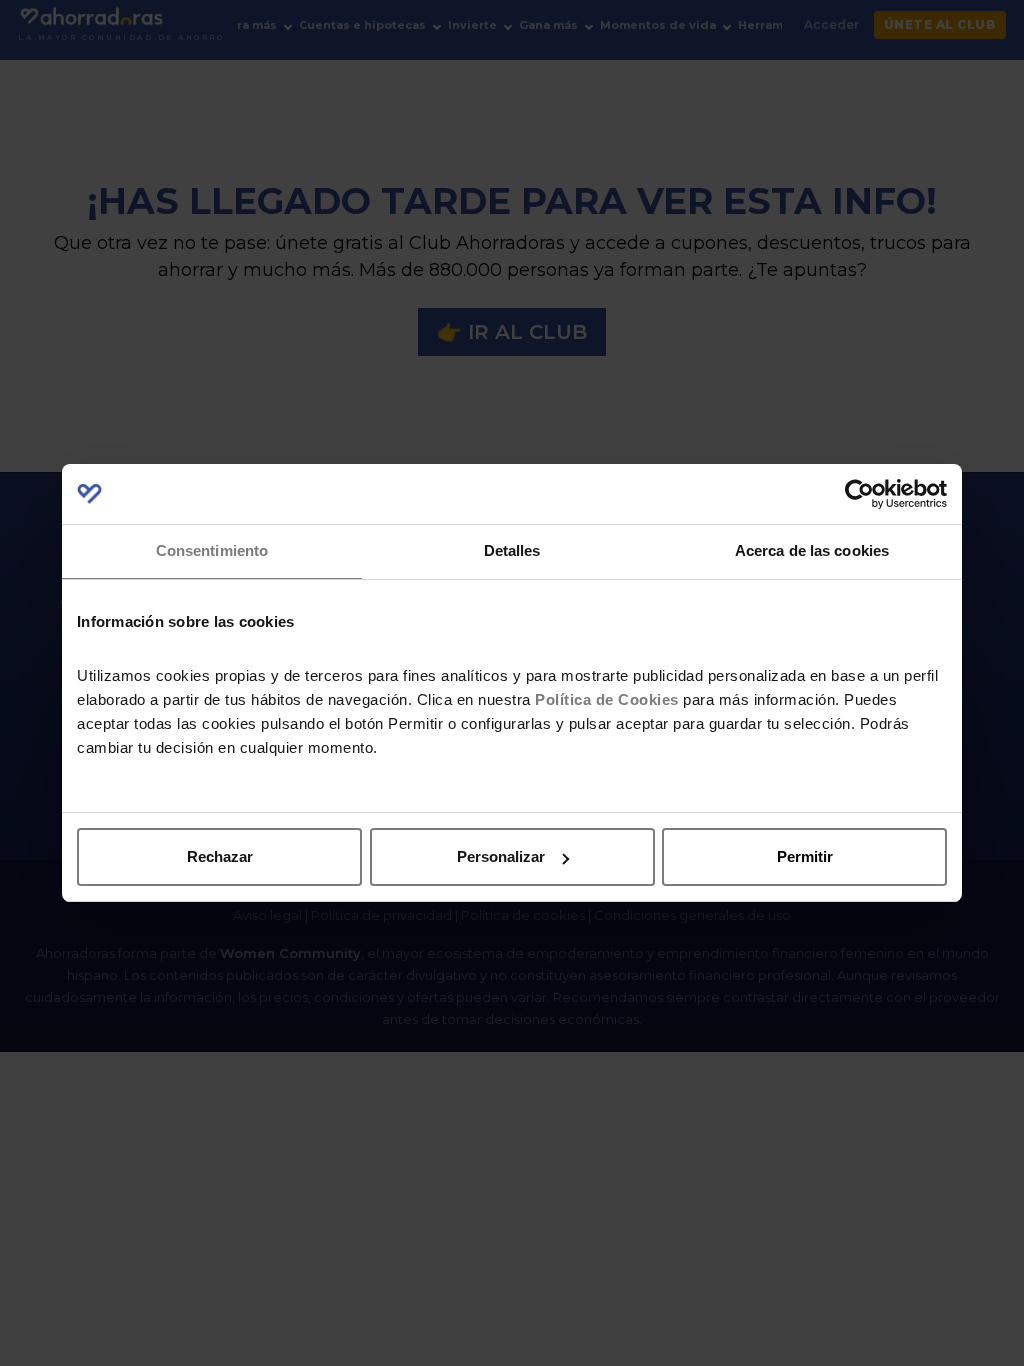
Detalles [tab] (512, 550)
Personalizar (501, 856)
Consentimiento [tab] (212, 550)
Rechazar (220, 856)
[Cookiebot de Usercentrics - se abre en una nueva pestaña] (859, 494)
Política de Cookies (607, 699)
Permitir (805, 856)
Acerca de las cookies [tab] (812, 550)
